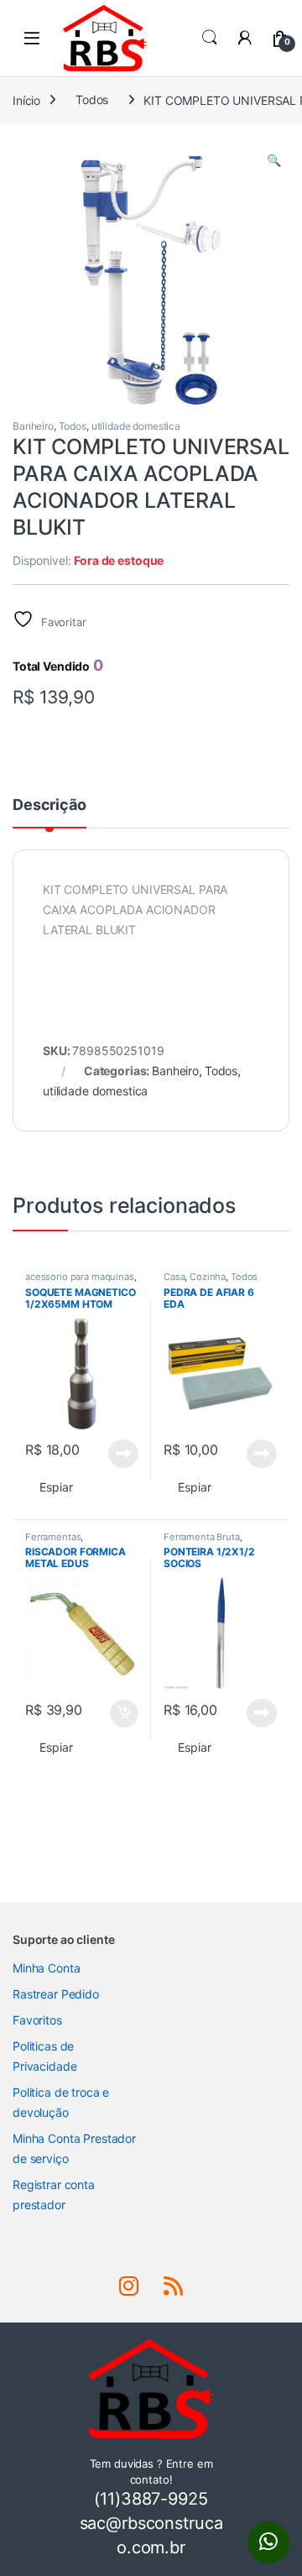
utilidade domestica (136, 426)
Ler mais (123, 1454)
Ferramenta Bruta (202, 1537)
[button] (274, 160)
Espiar (56, 1487)
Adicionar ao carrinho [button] (113, 1714)
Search (210, 38)
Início (26, 99)
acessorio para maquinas (80, 1277)
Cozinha (208, 1277)
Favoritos (37, 2020)
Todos (92, 99)
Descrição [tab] (49, 805)
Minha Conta (46, 1968)
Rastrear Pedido (56, 1994)
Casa (174, 1277)
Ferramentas (53, 1537)
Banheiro (33, 426)
